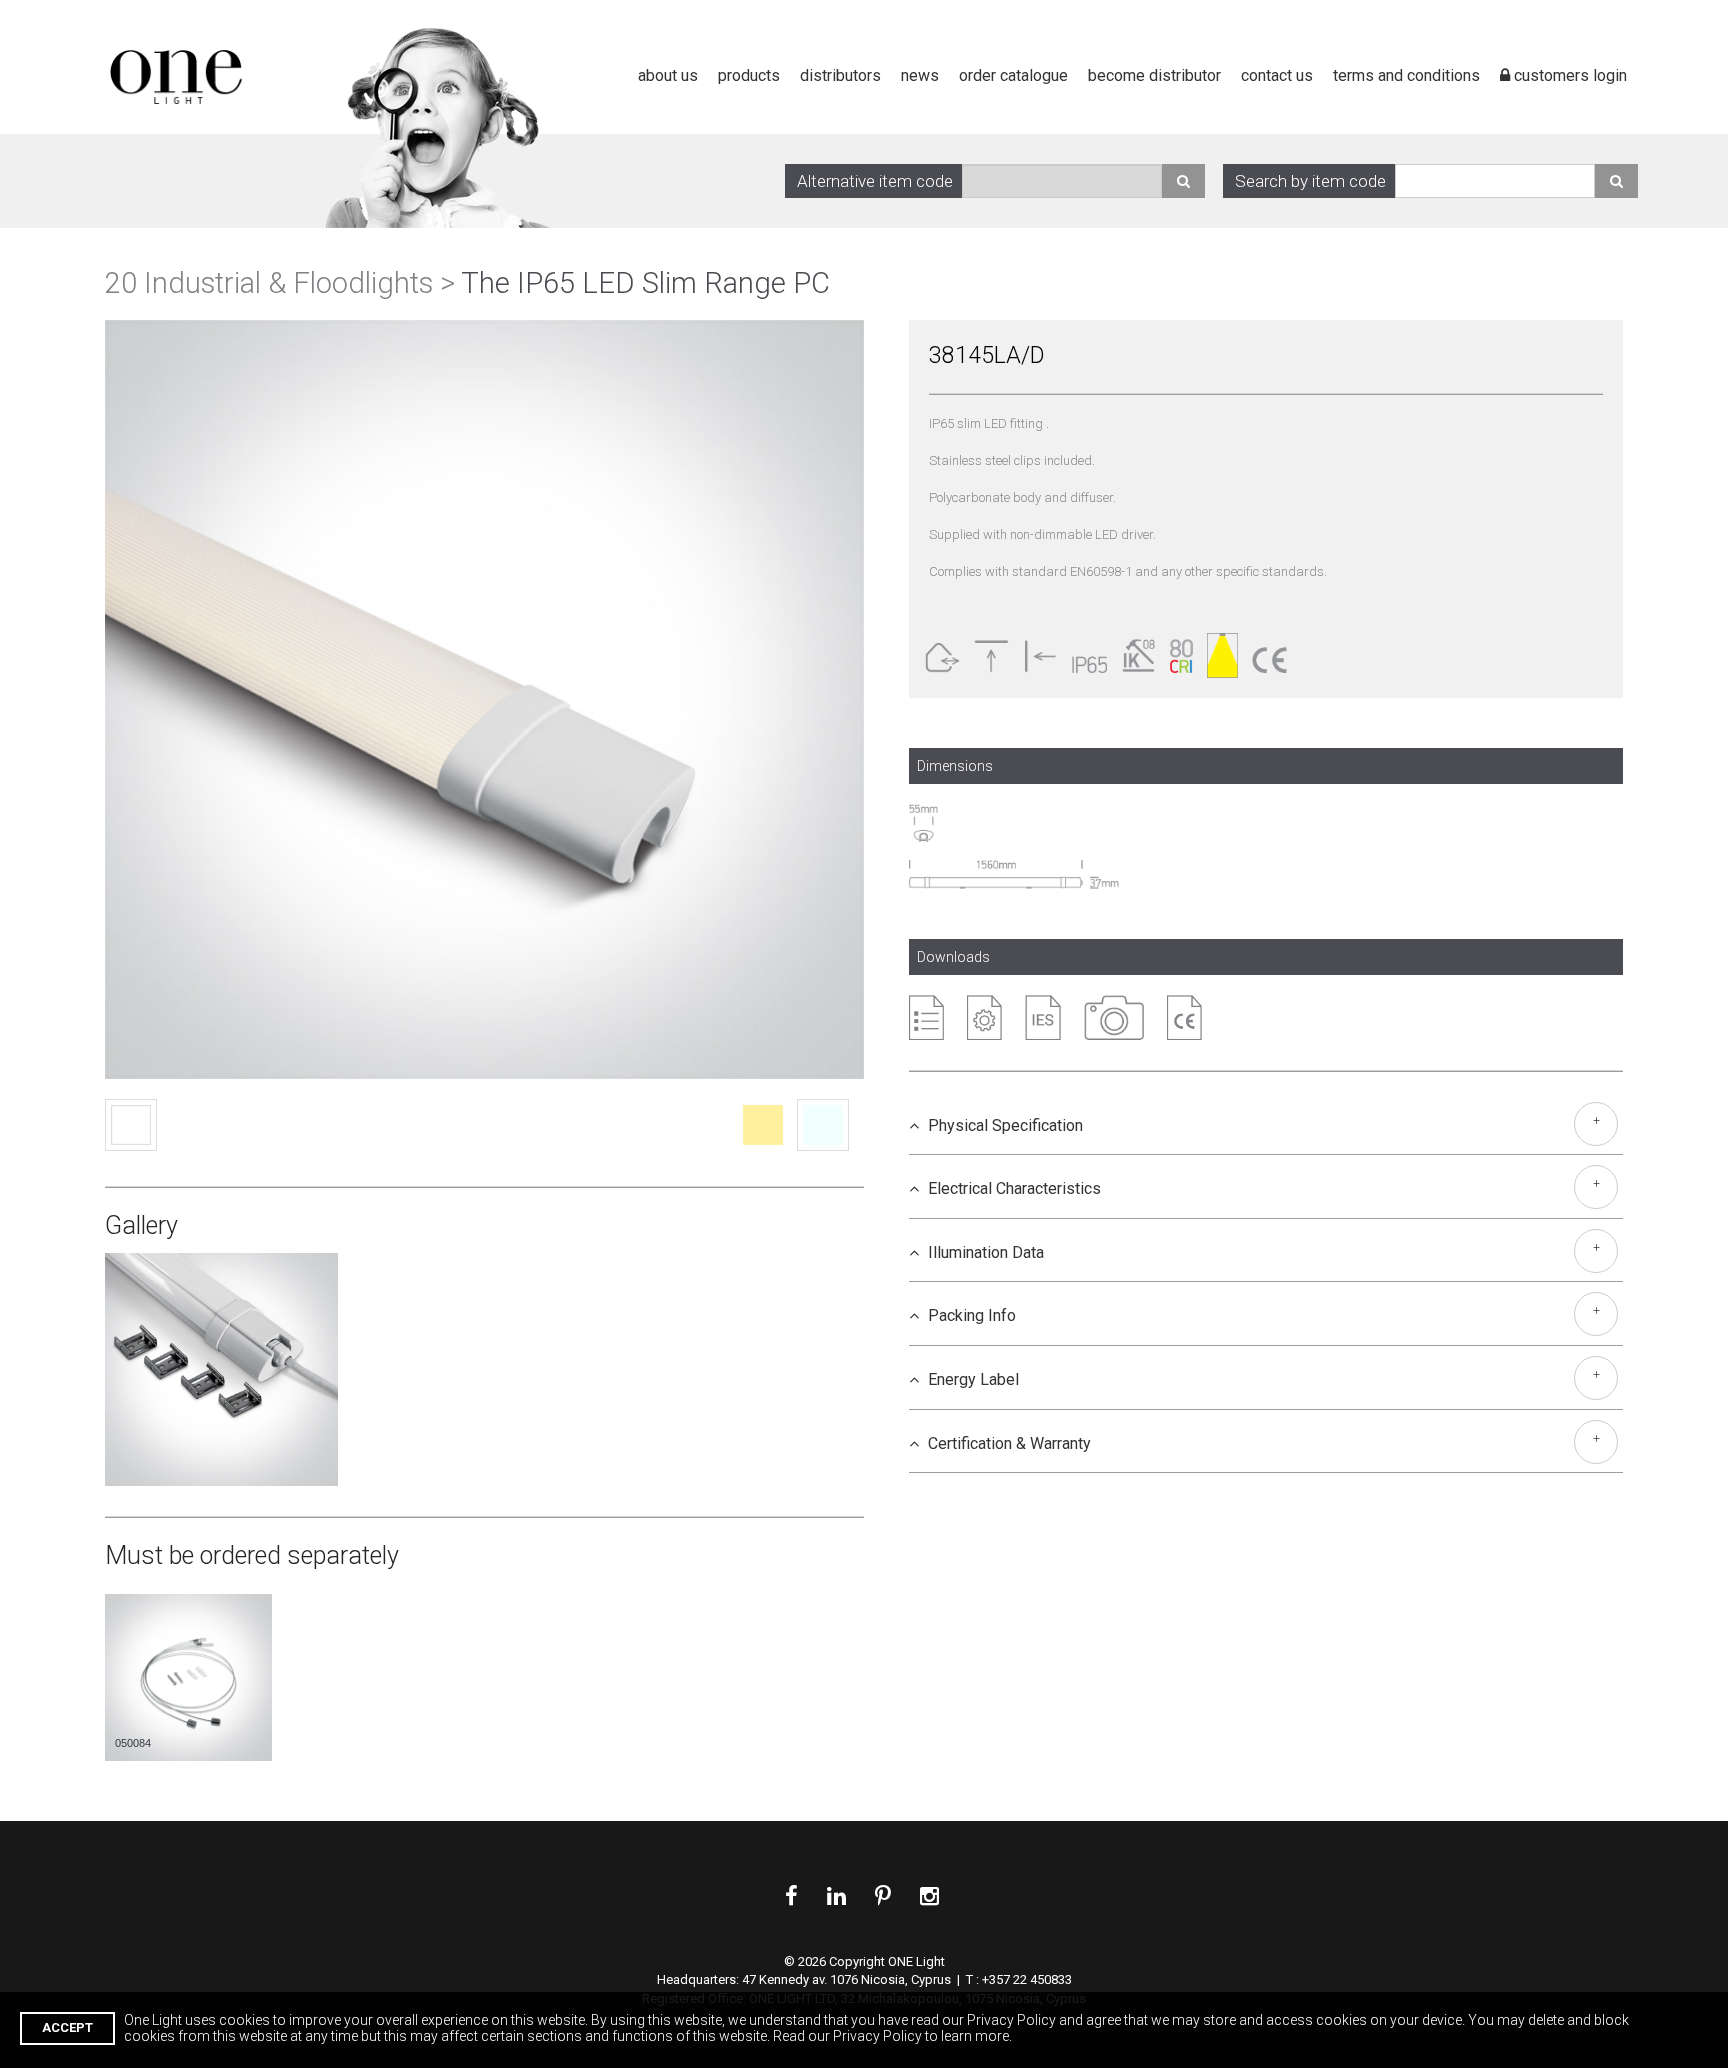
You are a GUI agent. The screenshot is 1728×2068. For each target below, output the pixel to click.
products (749, 75)
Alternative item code (875, 181)
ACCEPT (67, 2027)
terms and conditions (1406, 75)
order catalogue (1013, 75)
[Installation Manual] (984, 1017)
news (920, 75)
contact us (1277, 75)
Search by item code (1310, 181)
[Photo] (1114, 1017)
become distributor (1154, 75)
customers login (1568, 75)
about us (668, 75)
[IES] (1043, 1017)
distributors (840, 75)
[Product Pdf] (926, 1017)
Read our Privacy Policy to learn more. (892, 2036)
